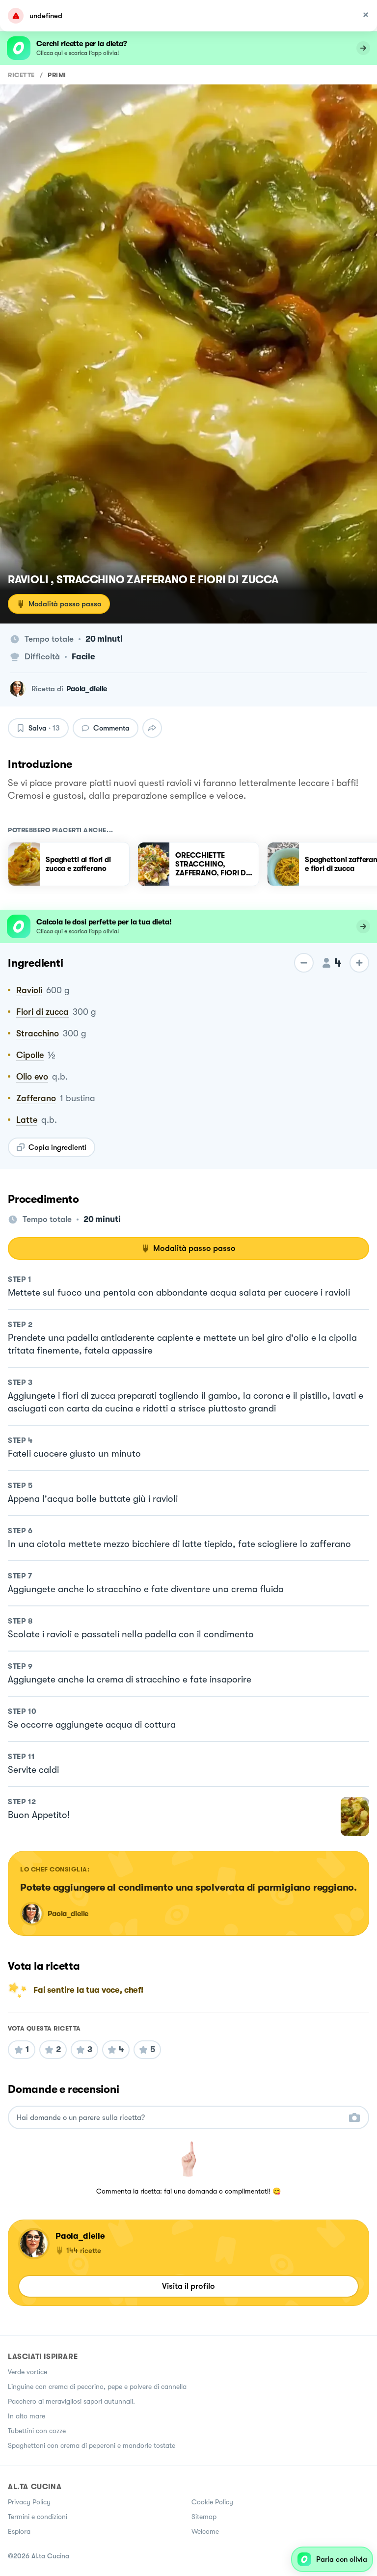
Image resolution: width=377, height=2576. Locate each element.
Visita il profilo (188, 2286)
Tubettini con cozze (37, 2431)
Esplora (19, 2531)
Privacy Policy (29, 2502)
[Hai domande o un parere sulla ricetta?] (180, 2118)
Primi (57, 75)
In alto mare (27, 2416)
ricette (21, 75)
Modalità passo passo (65, 604)
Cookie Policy (212, 2502)
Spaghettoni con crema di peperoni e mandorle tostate (92, 2445)
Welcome (205, 2531)
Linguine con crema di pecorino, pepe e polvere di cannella (97, 2386)
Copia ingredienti (57, 1147)
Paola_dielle (87, 689)
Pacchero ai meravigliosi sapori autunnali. (71, 2401)
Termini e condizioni (38, 2517)
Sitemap (204, 2517)
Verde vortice (27, 2372)
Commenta (111, 728)
